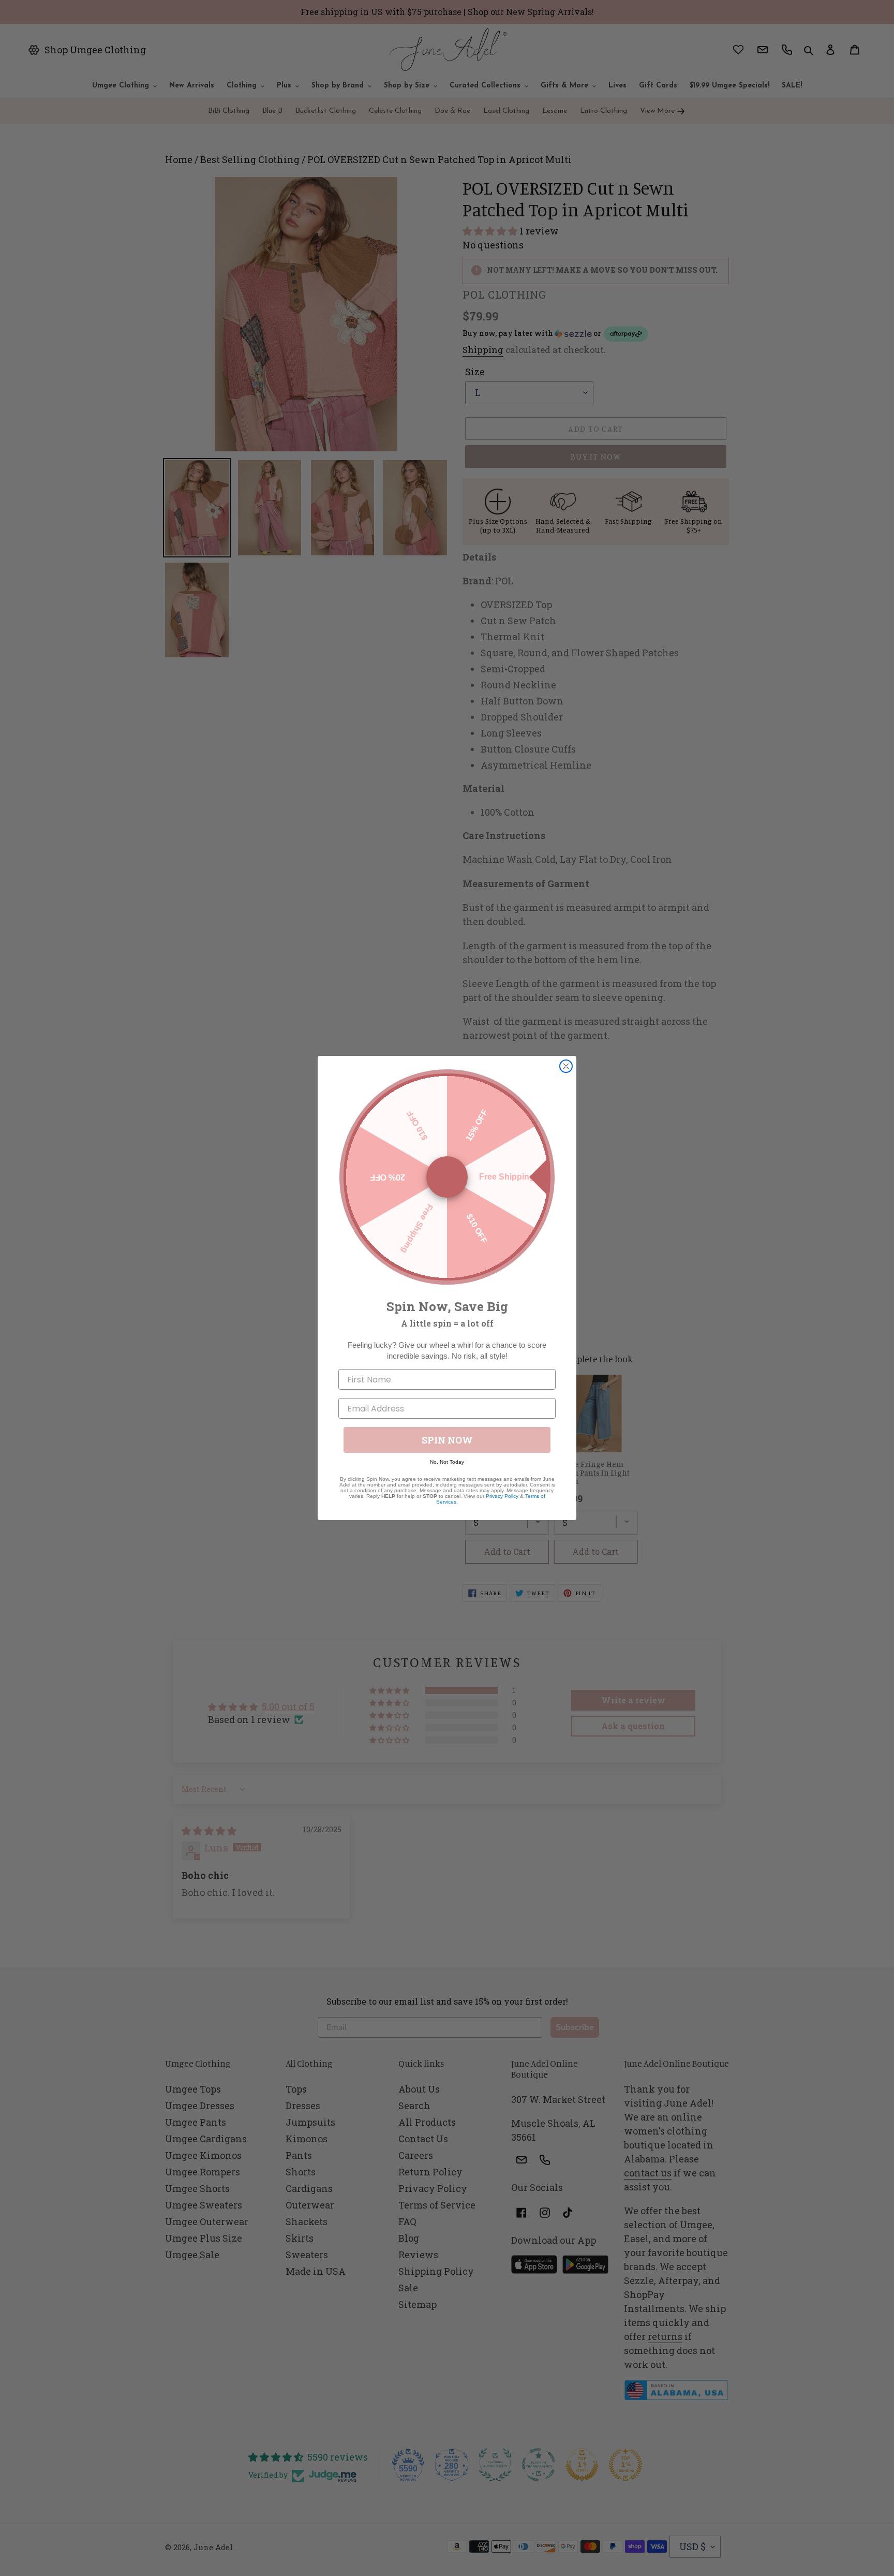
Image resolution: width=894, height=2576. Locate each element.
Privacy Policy (502, 1496)
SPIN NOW (447, 1440)
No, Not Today (447, 1462)
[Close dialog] (566, 1066)
